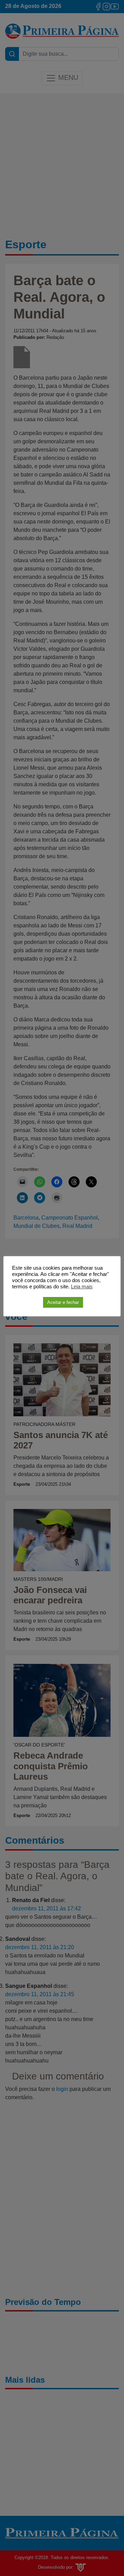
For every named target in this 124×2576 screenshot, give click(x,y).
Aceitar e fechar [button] (63, 1302)
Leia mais (82, 1287)
